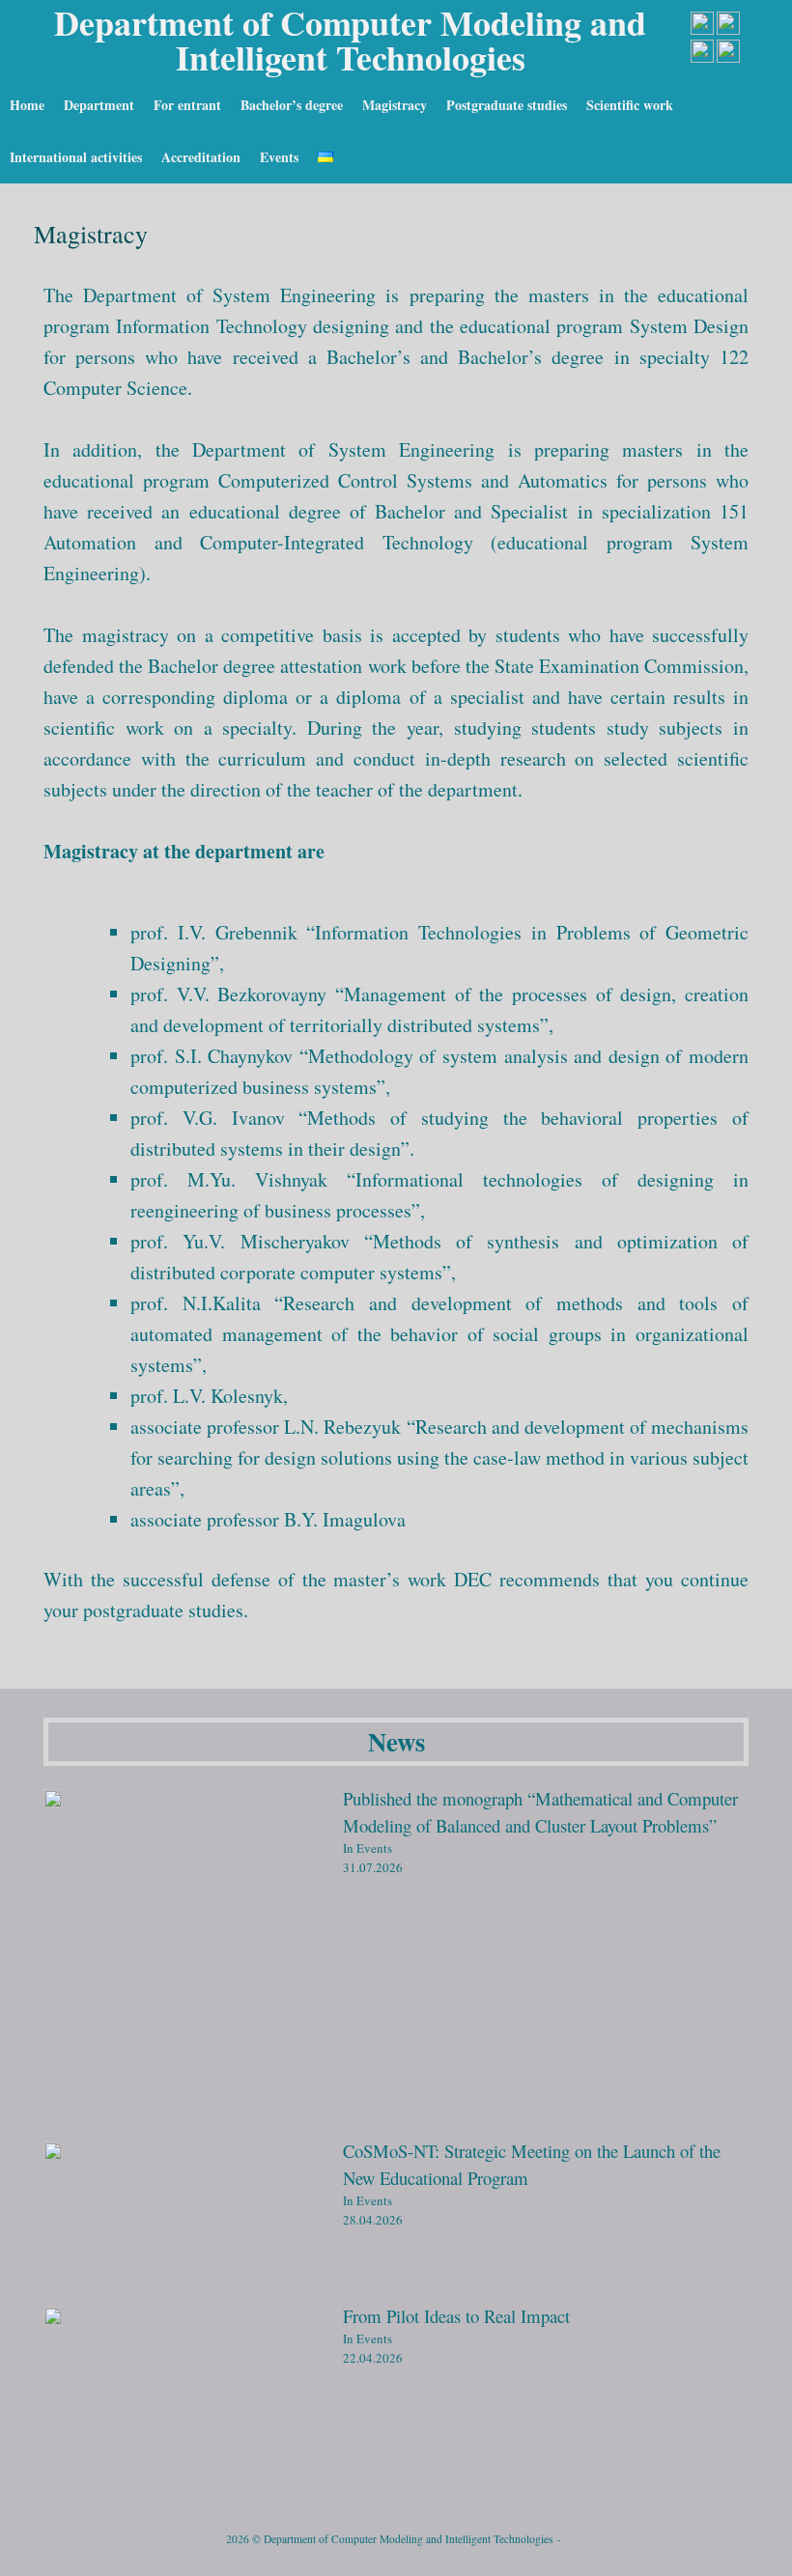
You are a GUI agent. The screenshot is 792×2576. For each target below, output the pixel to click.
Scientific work (630, 105)
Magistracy (395, 105)
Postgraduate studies (507, 105)
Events (279, 157)
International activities (76, 157)
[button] (764, 131)
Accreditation (201, 157)
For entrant (187, 105)
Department (99, 105)
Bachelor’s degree (292, 105)
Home (27, 105)
